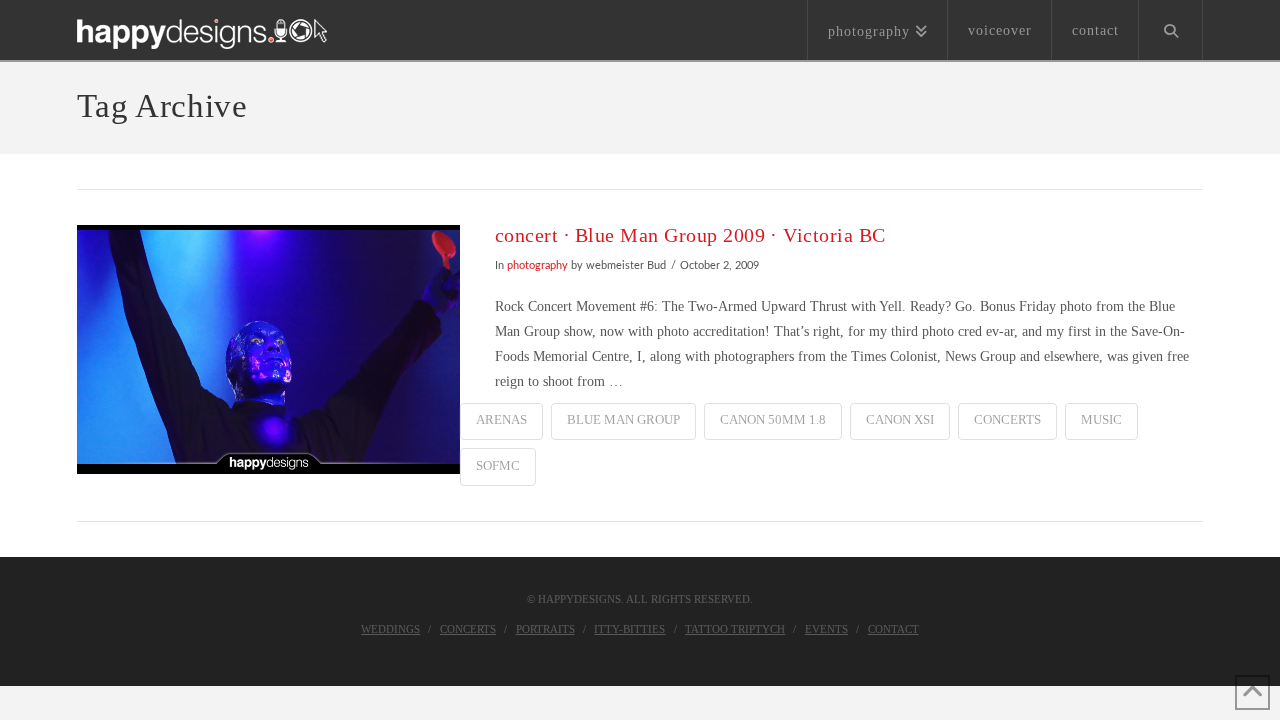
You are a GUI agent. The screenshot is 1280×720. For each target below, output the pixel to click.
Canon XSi (900, 419)
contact (893, 629)
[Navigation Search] (1171, 30)
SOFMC (498, 465)
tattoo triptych (735, 629)
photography (537, 266)
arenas (501, 419)
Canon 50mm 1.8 (773, 419)
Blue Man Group (623, 419)
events (826, 629)
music (1101, 419)
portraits (545, 629)
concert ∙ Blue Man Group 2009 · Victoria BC (690, 235)
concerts (1007, 419)
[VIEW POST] (268, 349)
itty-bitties (629, 629)
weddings (390, 629)
